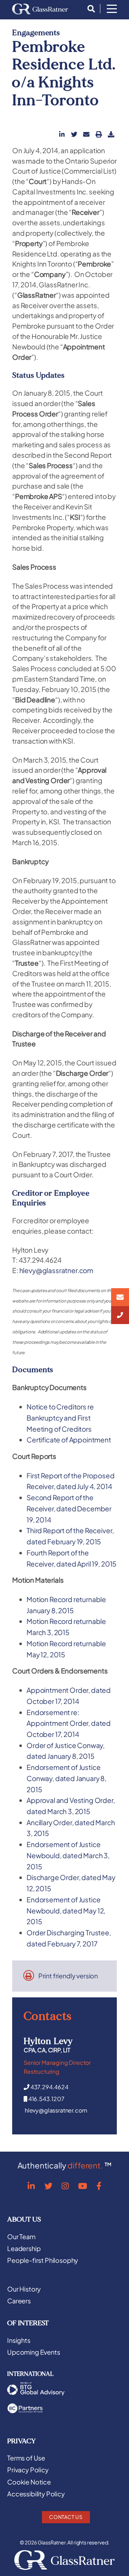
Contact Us (66, 2517)
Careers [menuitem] (19, 2301)
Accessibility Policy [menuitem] (36, 2494)
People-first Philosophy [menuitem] (43, 2260)
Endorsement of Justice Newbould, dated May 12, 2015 (66, 1910)
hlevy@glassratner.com (56, 1270)
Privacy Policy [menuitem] (28, 2470)
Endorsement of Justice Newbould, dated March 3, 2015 (68, 1855)
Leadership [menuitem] (24, 2248)
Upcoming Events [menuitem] (34, 2352)
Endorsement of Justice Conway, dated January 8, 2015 (66, 1778)
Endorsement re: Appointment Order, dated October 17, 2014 (69, 1723)
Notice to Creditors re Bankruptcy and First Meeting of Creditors (60, 1417)
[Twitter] (48, 2186)
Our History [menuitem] (24, 2289)
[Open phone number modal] (120, 1315)
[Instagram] (65, 2186)
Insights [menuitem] (19, 2340)
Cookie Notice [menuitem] (29, 2482)
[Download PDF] (111, 134)
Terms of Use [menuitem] (26, 2458)
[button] (62, 134)
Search (89, 9)
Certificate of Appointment (69, 1440)
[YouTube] (83, 2186)
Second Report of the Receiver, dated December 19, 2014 (69, 1508)
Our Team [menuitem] (21, 2237)
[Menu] (112, 9)
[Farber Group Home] (40, 9)
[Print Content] (99, 134)
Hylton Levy (48, 2041)
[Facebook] (99, 2186)
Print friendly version (68, 1976)
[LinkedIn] (31, 2186)
